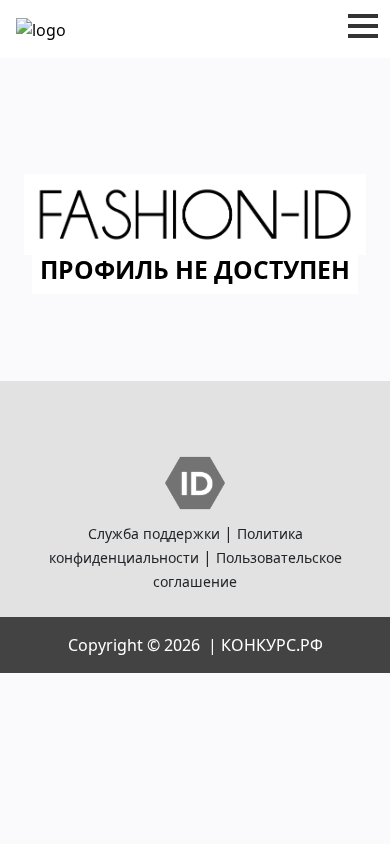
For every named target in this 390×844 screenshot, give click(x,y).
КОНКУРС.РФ (272, 645)
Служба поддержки (154, 533)
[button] (363, 26)
